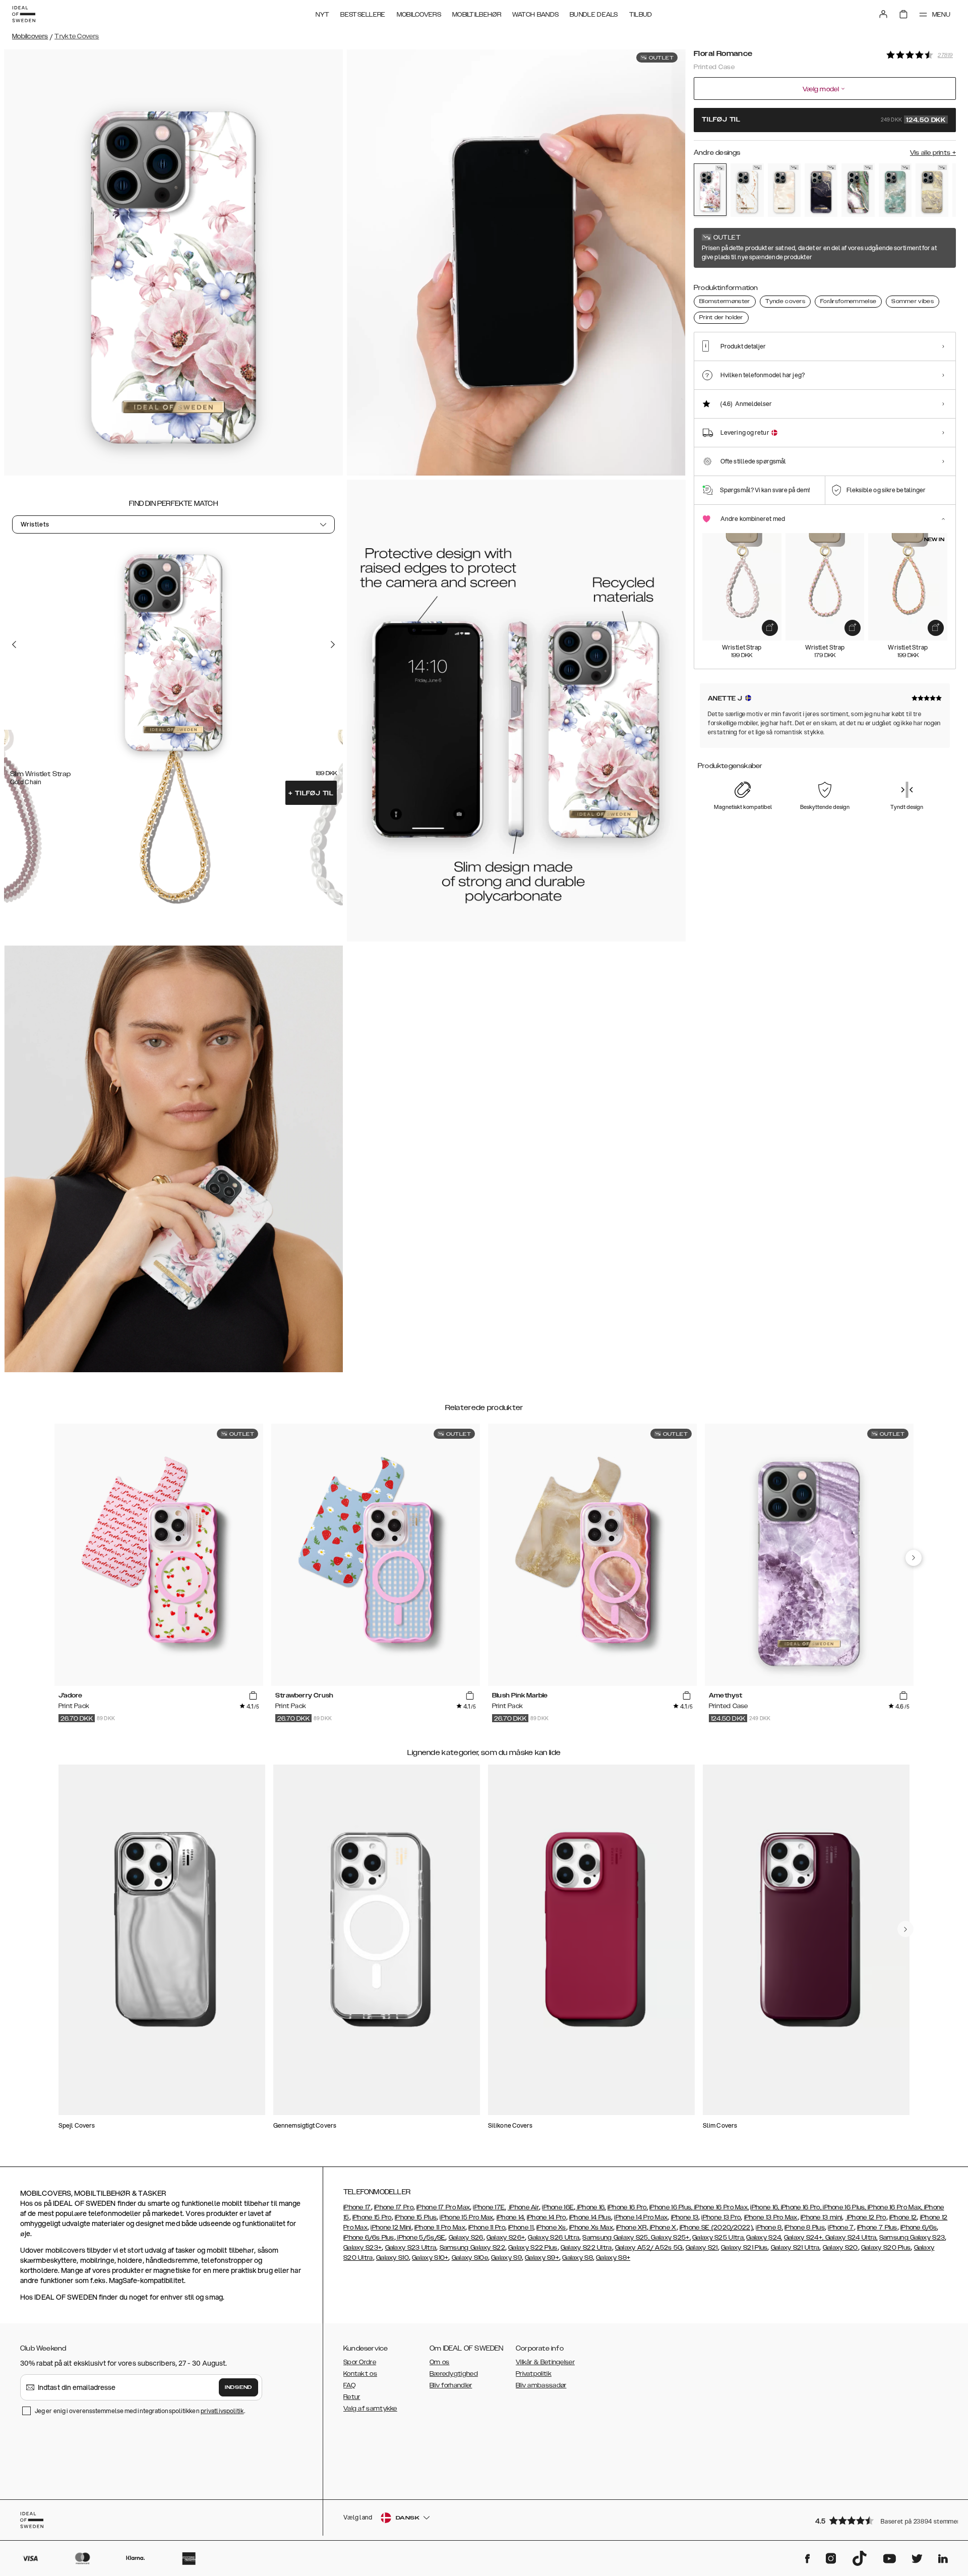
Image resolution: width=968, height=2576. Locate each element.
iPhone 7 (841, 2228)
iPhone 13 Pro (721, 2217)
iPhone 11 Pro (487, 2228)
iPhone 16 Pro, (628, 2207)
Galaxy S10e (470, 2258)
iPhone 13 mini (821, 2217)
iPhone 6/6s (919, 2228)
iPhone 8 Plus (805, 2228)
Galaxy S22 (488, 2248)
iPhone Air (523, 2207)
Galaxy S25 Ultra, (718, 2238)
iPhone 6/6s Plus (369, 2238)
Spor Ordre (360, 2362)
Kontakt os (360, 2374)
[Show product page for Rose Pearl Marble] (784, 190)
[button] (882, 2520)
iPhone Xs (551, 2228)
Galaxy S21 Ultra (795, 2248)
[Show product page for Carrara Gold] (747, 190)
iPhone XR (631, 2228)
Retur (352, 2397)
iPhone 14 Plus (590, 2217)
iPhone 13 (685, 2217)
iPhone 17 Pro (394, 2207)
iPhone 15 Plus (416, 2217)
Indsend (238, 2387)
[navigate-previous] (914, 1558)
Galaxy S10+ (430, 2258)
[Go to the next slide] (333, 644)
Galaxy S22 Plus (533, 2248)
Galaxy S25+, (670, 2238)
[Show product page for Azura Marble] (895, 190)
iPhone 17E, (489, 2207)
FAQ (349, 2385)
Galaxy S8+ (613, 2258)
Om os (440, 2362)
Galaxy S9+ (542, 2258)
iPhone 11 (521, 2228)
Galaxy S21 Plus (744, 2248)
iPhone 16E (558, 2207)
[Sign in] (883, 14)
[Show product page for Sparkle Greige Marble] (932, 190)
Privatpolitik (534, 2374)
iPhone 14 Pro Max (641, 2217)
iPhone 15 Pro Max (466, 2217)
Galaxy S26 (466, 2238)
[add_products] (770, 628)
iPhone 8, (769, 2228)
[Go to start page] (24, 14)
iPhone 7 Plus (877, 2228)
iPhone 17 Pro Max (443, 2207)
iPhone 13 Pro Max (771, 2217)
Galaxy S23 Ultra (411, 2248)
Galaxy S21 (702, 2248)
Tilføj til (311, 793)
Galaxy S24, (764, 2238)
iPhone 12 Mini (391, 2228)
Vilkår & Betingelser (545, 2362)
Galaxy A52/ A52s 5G (649, 2248)
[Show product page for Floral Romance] (710, 190)
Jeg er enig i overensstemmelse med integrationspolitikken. (140, 2411)
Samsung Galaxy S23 (912, 2238)
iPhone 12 (903, 2217)
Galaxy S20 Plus (886, 2248)
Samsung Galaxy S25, (616, 2238)
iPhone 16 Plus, (671, 2207)
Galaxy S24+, (804, 2238)
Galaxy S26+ (506, 2238)
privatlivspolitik (222, 2411)
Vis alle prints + (933, 153)
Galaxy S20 (840, 2248)
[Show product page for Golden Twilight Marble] (821, 190)
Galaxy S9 (506, 2258)
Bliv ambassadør (541, 2385)
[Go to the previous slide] (14, 644)
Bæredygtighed (454, 2374)
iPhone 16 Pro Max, (721, 2207)
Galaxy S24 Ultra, (850, 2238)
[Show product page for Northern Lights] (858, 190)
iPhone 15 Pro (372, 2217)
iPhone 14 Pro (547, 2217)
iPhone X (662, 2228)
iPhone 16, (590, 2207)
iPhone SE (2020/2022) (716, 2228)
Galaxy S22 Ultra (586, 2248)
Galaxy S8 (578, 2258)
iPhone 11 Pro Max (440, 2228)
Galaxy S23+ (362, 2248)
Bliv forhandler (451, 2385)
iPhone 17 (357, 2207)
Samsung (455, 2248)
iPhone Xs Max (591, 2228)
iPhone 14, (511, 2217)
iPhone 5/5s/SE (421, 2238)
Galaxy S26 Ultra (554, 2238)
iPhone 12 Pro (865, 2217)
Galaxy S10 (392, 2258)
